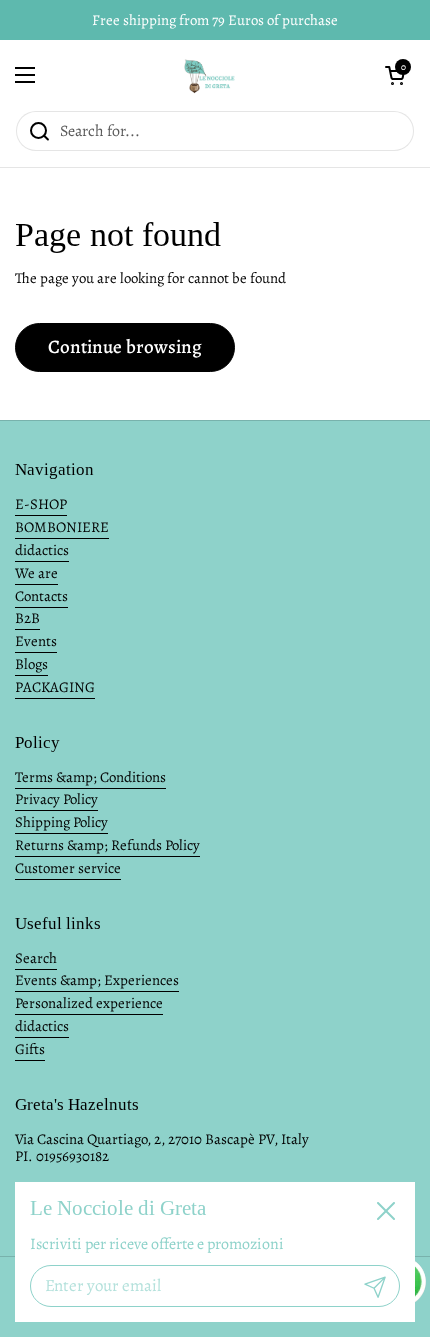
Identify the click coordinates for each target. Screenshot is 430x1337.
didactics (42, 550)
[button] (395, 75)
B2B (27, 618)
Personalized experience (89, 1003)
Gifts (30, 1049)
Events (36, 641)
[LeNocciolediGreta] (210, 75)
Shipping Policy (61, 822)
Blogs (31, 664)
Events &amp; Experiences (97, 980)
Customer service (68, 868)
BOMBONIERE (62, 527)
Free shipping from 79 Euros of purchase (215, 20)
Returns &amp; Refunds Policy (107, 845)
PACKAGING (55, 687)
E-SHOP (41, 504)
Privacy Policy (56, 799)
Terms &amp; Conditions (90, 777)
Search (36, 958)
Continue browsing (125, 347)
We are (36, 573)
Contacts (41, 596)
